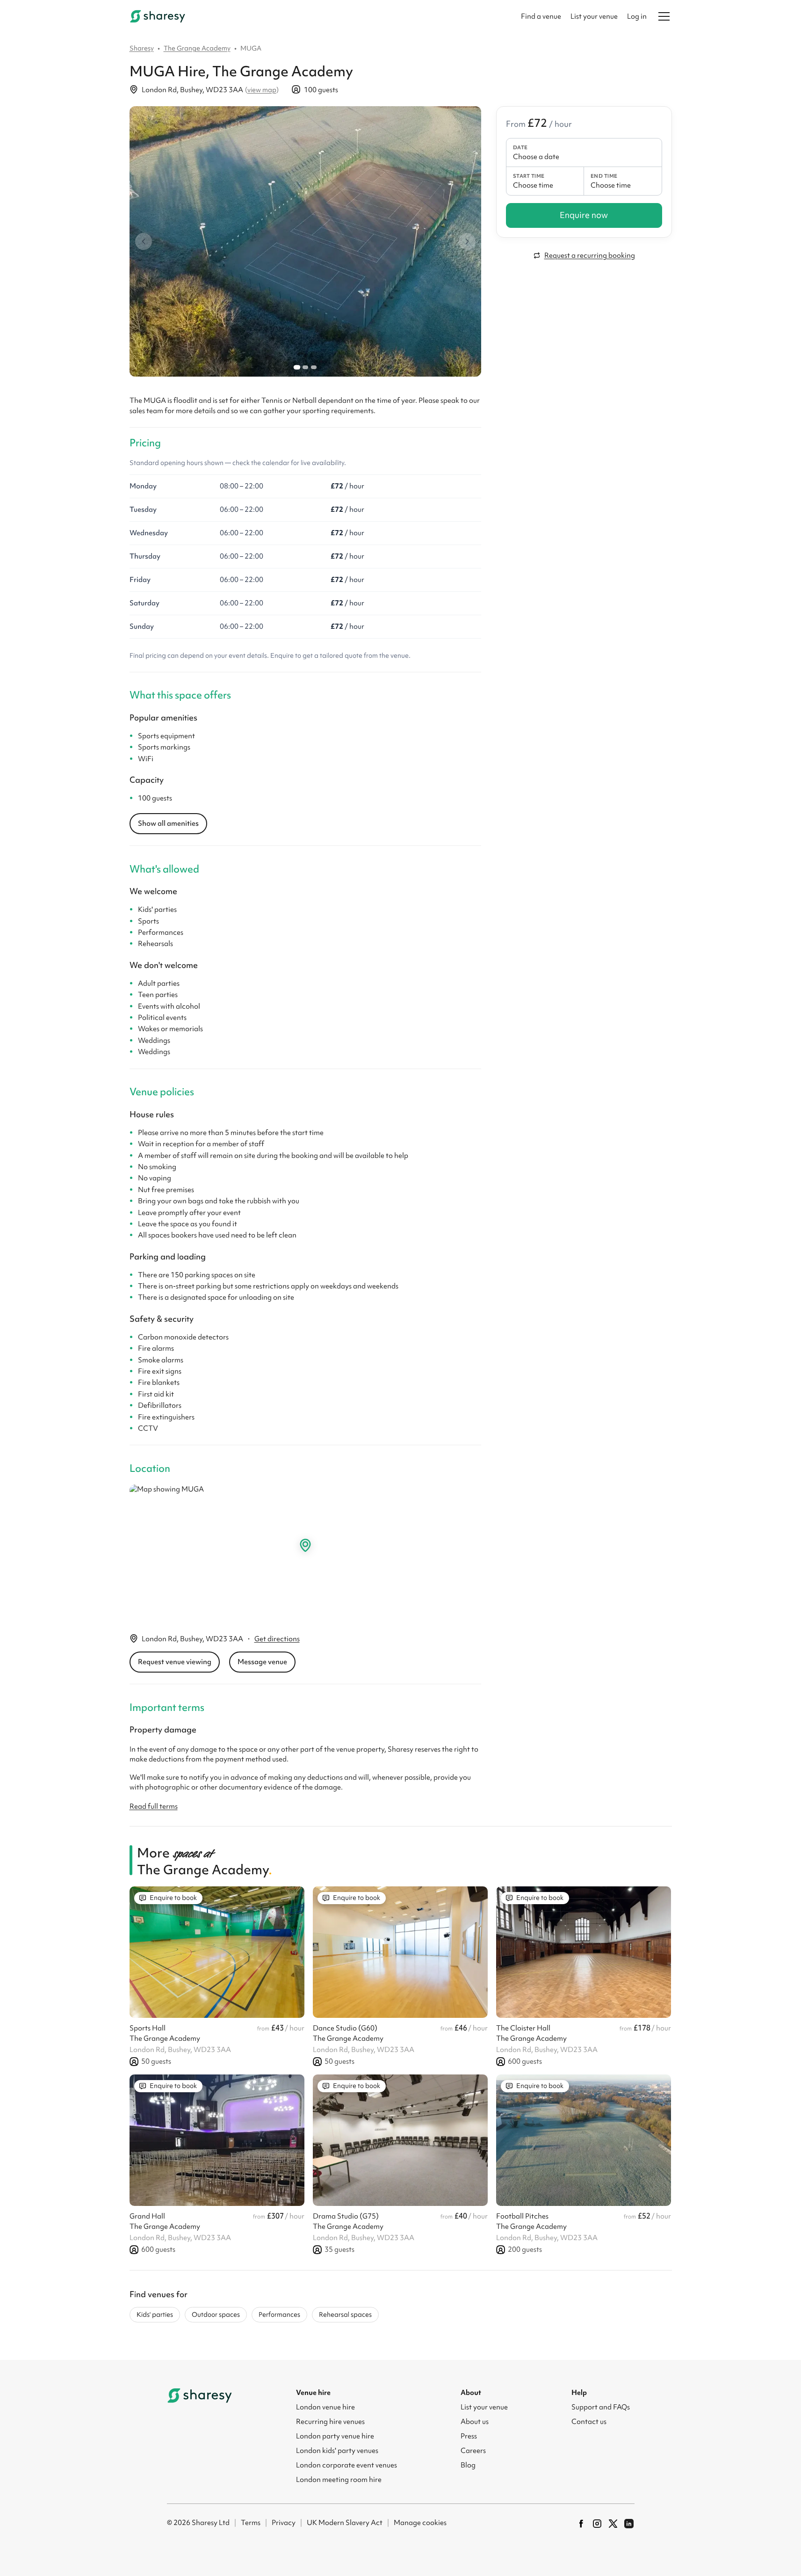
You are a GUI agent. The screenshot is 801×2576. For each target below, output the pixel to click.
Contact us (589, 2422)
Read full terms (154, 1806)
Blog (468, 2465)
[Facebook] (581, 2524)
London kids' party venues (337, 2451)
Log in (637, 16)
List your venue (594, 16)
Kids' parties (155, 2314)
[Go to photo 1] (296, 367)
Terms (251, 2523)
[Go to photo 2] (305, 367)
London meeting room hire (339, 2480)
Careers (473, 2451)
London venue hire (325, 2407)
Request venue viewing (175, 1662)
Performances (279, 2314)
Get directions (277, 1639)
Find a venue (541, 16)
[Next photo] (467, 241)
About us (475, 2422)
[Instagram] (597, 2524)
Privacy (284, 2523)
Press (469, 2436)
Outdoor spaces (216, 2314)
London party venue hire (335, 2436)
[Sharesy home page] (200, 2395)
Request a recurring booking (590, 255)
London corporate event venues (346, 2465)
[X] (613, 2524)
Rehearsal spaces (345, 2314)
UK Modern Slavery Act (345, 2523)
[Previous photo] (144, 241)
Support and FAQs (601, 2407)
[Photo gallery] (305, 241)
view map (262, 90)
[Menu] (664, 16)
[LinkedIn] (629, 2524)
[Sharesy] (158, 16)
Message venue (262, 1662)
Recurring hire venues (330, 2422)
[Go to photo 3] (314, 367)
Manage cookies (420, 2523)
